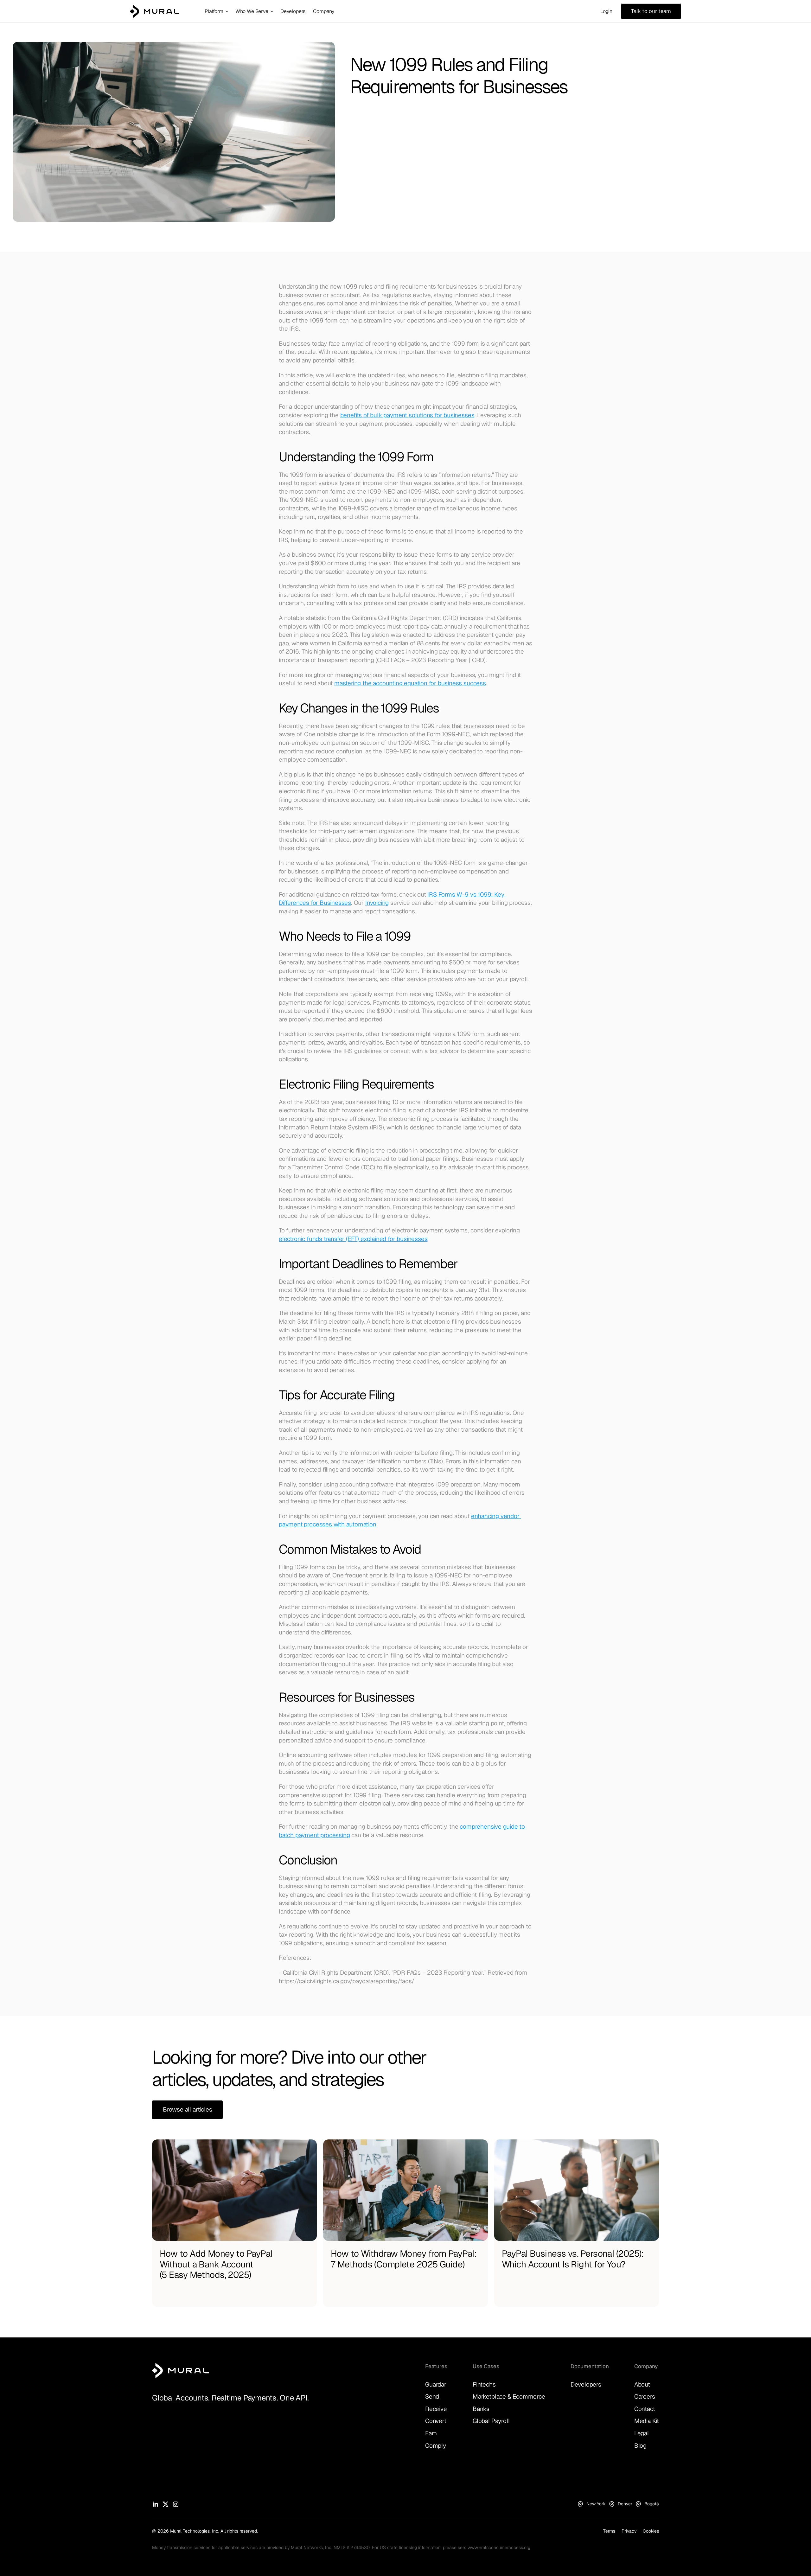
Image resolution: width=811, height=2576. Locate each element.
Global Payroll (491, 2421)
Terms (609, 2531)
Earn (431, 2433)
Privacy (629, 2531)
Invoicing (377, 903)
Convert (436, 2421)
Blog (640, 2446)
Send (432, 2397)
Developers (586, 2384)
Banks (481, 2409)
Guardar (436, 2384)
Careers (645, 2397)
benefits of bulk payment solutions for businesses (407, 415)
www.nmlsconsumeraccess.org (499, 2547)
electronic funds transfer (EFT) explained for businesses (353, 1239)
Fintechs (484, 2384)
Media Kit (647, 2421)
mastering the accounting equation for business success (410, 683)
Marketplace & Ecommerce (509, 2397)
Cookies (651, 2531)
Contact (645, 2409)
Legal (642, 2433)
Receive (436, 2409)
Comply (436, 2446)
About (642, 2384)
